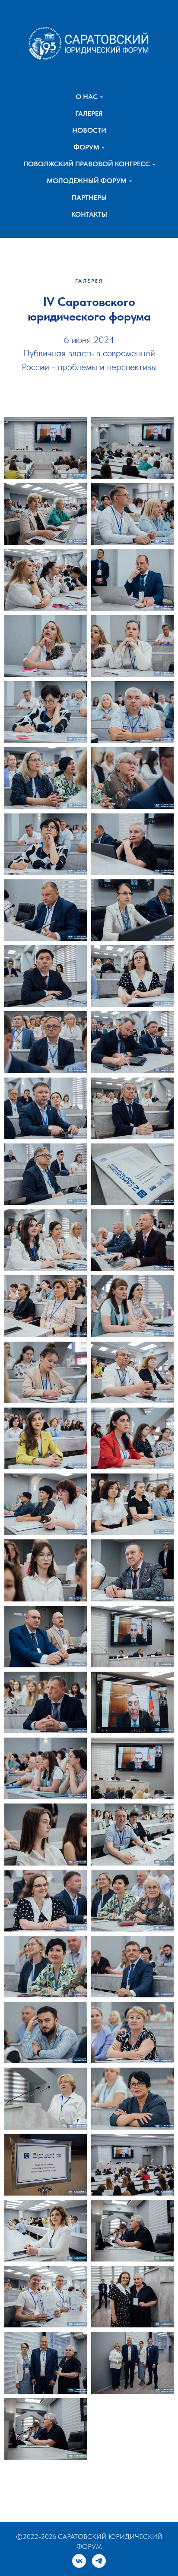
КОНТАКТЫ (89, 214)
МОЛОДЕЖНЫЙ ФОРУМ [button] (87, 181)
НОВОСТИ (89, 130)
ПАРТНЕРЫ (89, 198)
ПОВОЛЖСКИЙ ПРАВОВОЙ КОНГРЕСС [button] (87, 164)
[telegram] (99, 2561)
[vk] (79, 2561)
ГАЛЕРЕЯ (89, 114)
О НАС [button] (87, 97)
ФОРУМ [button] (86, 147)
